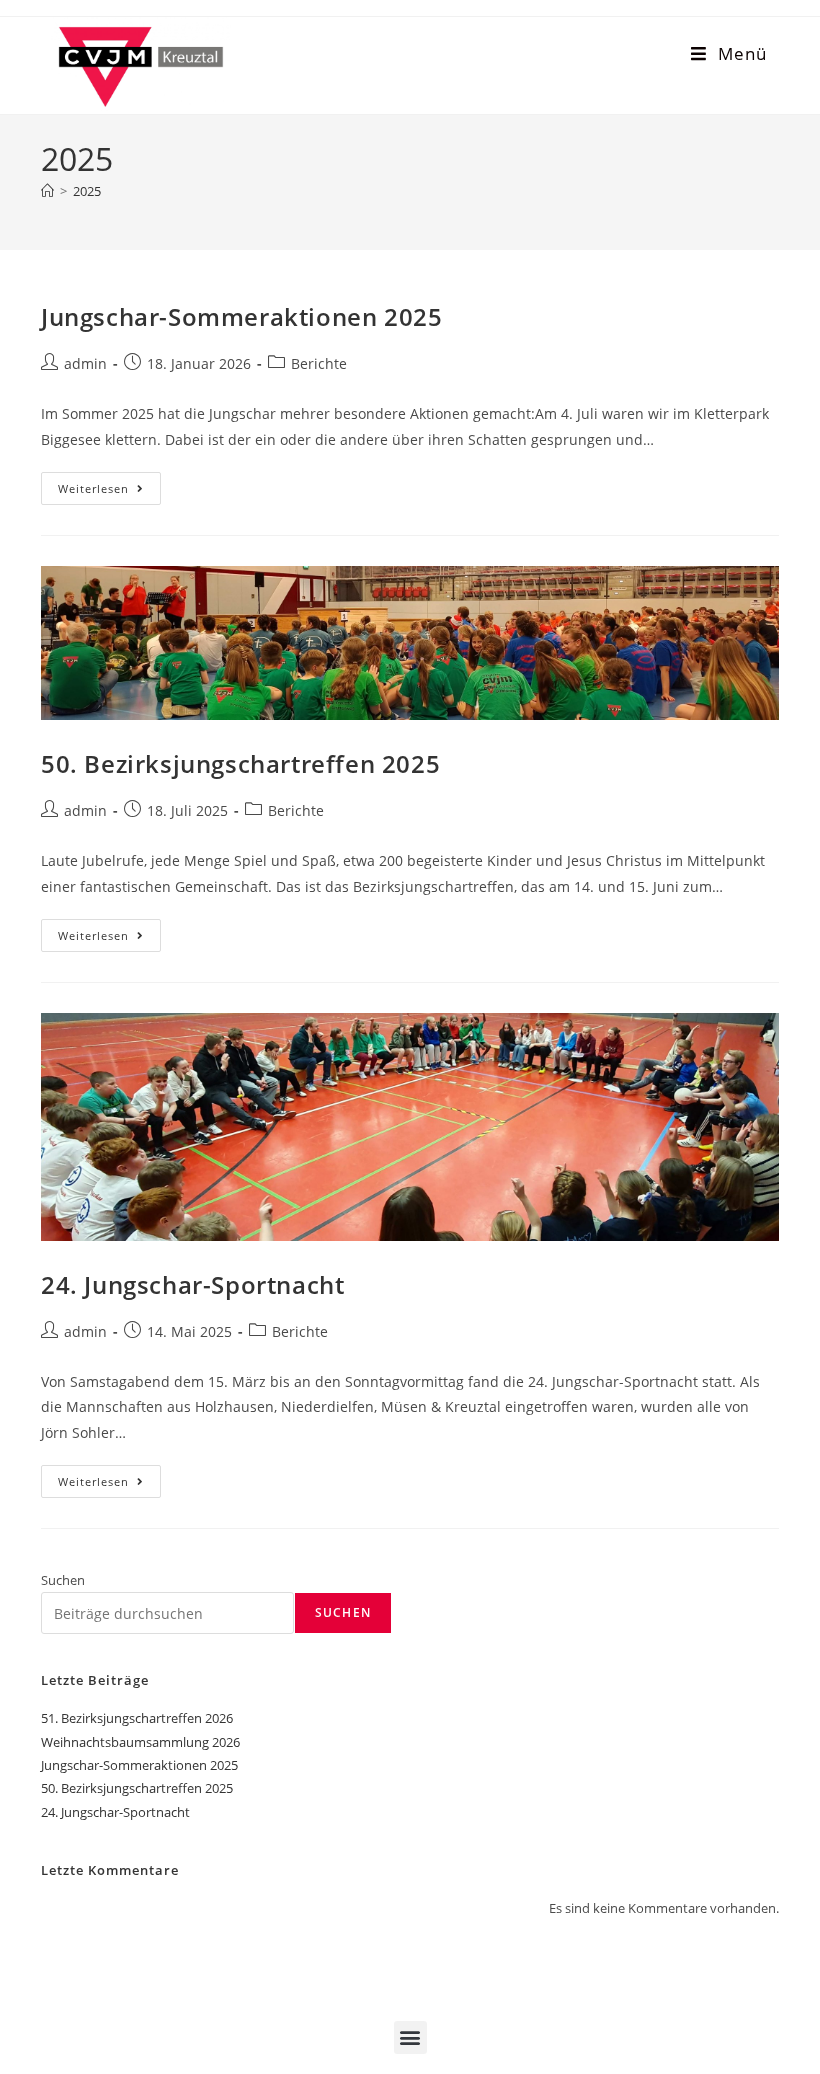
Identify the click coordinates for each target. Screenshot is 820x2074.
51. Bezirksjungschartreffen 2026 (137, 1718)
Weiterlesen (109, 484)
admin (85, 363)
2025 (87, 191)
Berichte (319, 363)
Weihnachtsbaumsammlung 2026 (140, 1742)
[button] (410, 2037)
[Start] (47, 191)
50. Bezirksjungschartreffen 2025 (240, 763)
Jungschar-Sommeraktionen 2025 (241, 316)
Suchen (63, 1580)
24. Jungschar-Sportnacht (192, 1284)
